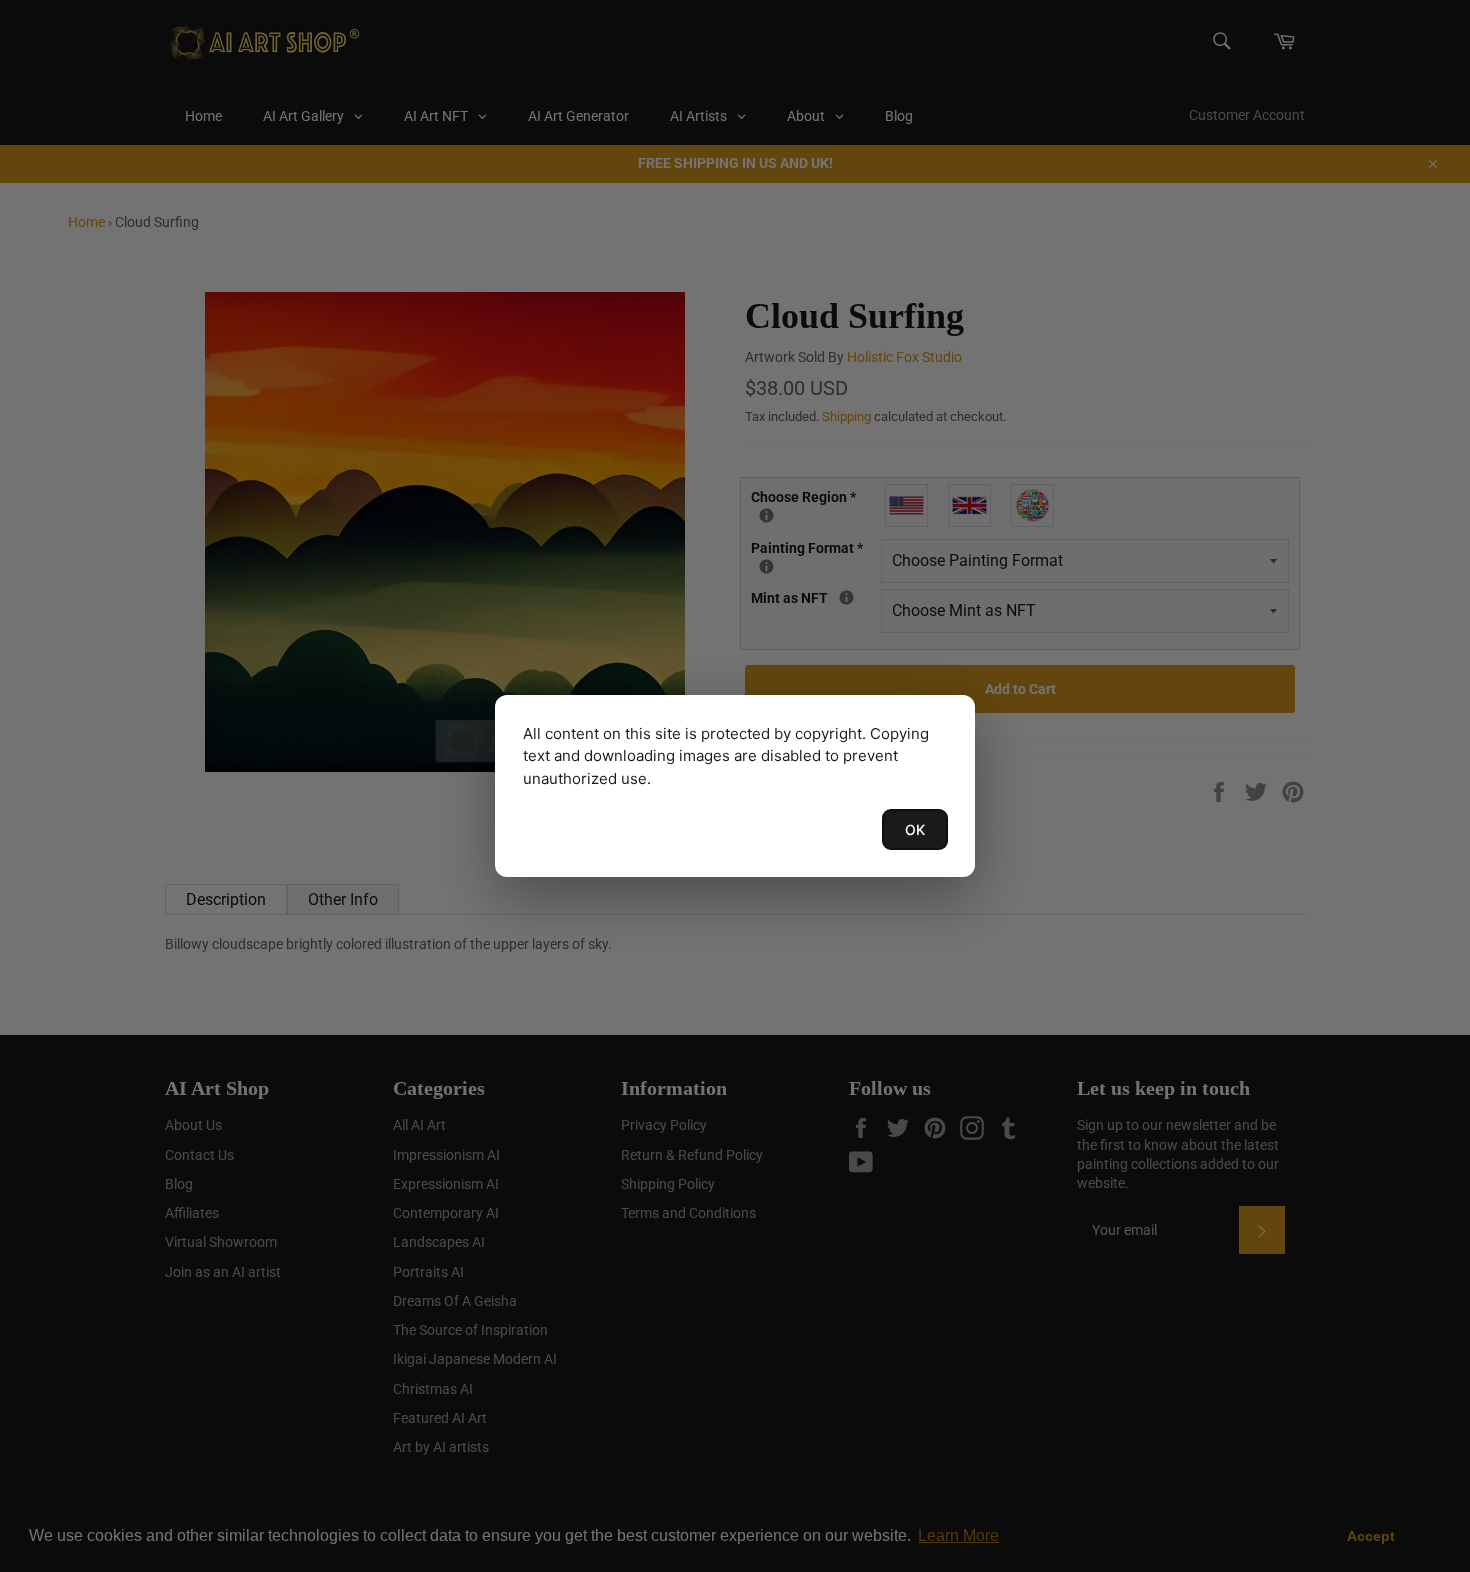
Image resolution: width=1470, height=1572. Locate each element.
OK (915, 829)
